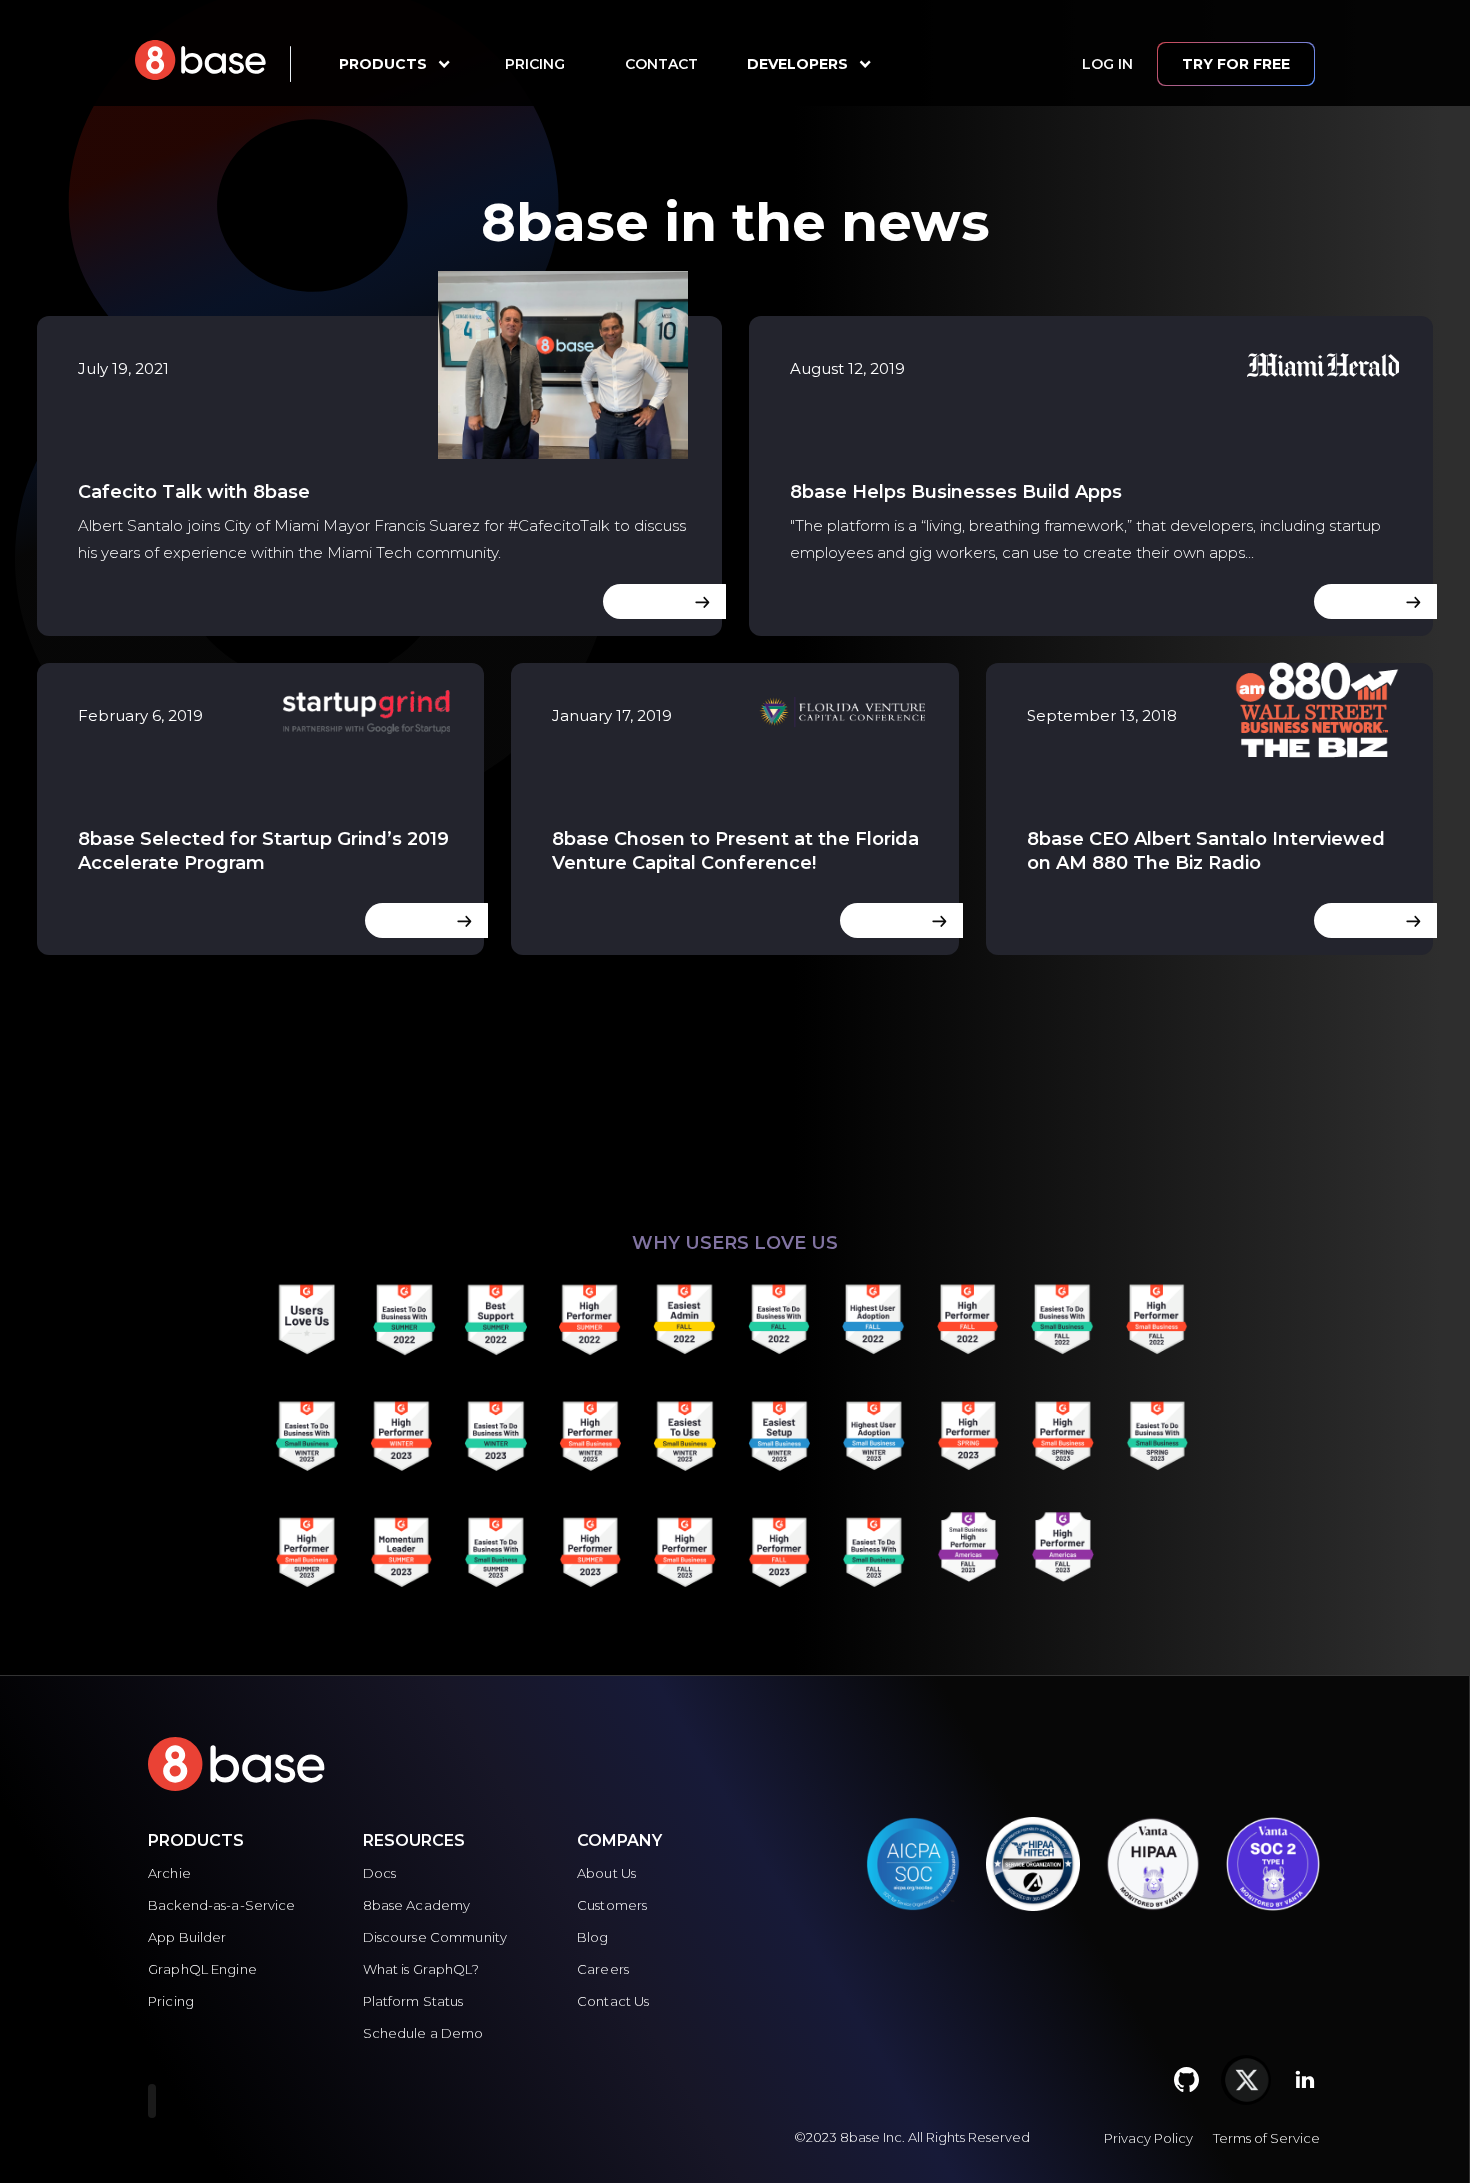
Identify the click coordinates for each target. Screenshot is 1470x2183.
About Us (606, 1873)
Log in (1107, 64)
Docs (380, 1873)
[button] (383, 64)
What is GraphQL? (421, 1969)
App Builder (187, 1937)
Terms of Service (1266, 2138)
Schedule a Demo (423, 2033)
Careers (603, 1969)
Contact (661, 64)
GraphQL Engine (202, 1969)
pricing (535, 64)
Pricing (171, 2001)
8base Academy (417, 1905)
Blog (593, 1937)
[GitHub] (1187, 2080)
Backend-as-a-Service (222, 1905)
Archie (169, 1873)
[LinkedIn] (1305, 2080)
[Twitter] (1246, 2080)
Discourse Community (435, 1937)
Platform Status (413, 2001)
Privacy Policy (1148, 2138)
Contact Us (613, 2001)
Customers (612, 1905)
